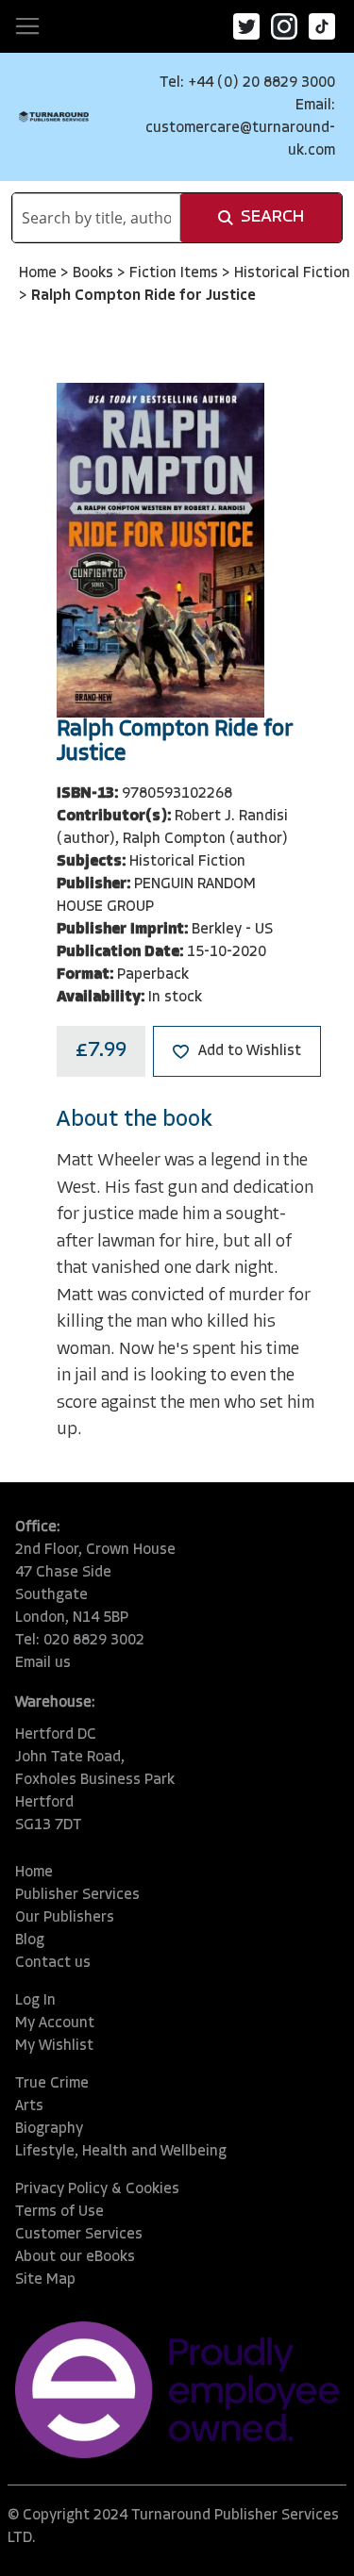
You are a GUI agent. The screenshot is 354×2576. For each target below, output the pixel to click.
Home (40, 273)
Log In (35, 2001)
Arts (29, 2106)
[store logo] (54, 116)
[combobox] (96, 218)
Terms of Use (59, 2212)
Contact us (53, 1963)
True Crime (52, 2084)
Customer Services (79, 2235)
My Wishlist (54, 2046)
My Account (55, 2023)
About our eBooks (75, 2257)
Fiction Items (176, 273)
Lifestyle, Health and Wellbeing (121, 2152)
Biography (49, 2129)
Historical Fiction (292, 273)
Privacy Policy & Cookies (97, 2189)
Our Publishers (65, 1918)
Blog (30, 1940)
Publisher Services (77, 1895)
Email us (43, 1663)
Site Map (45, 2280)
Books (95, 273)
